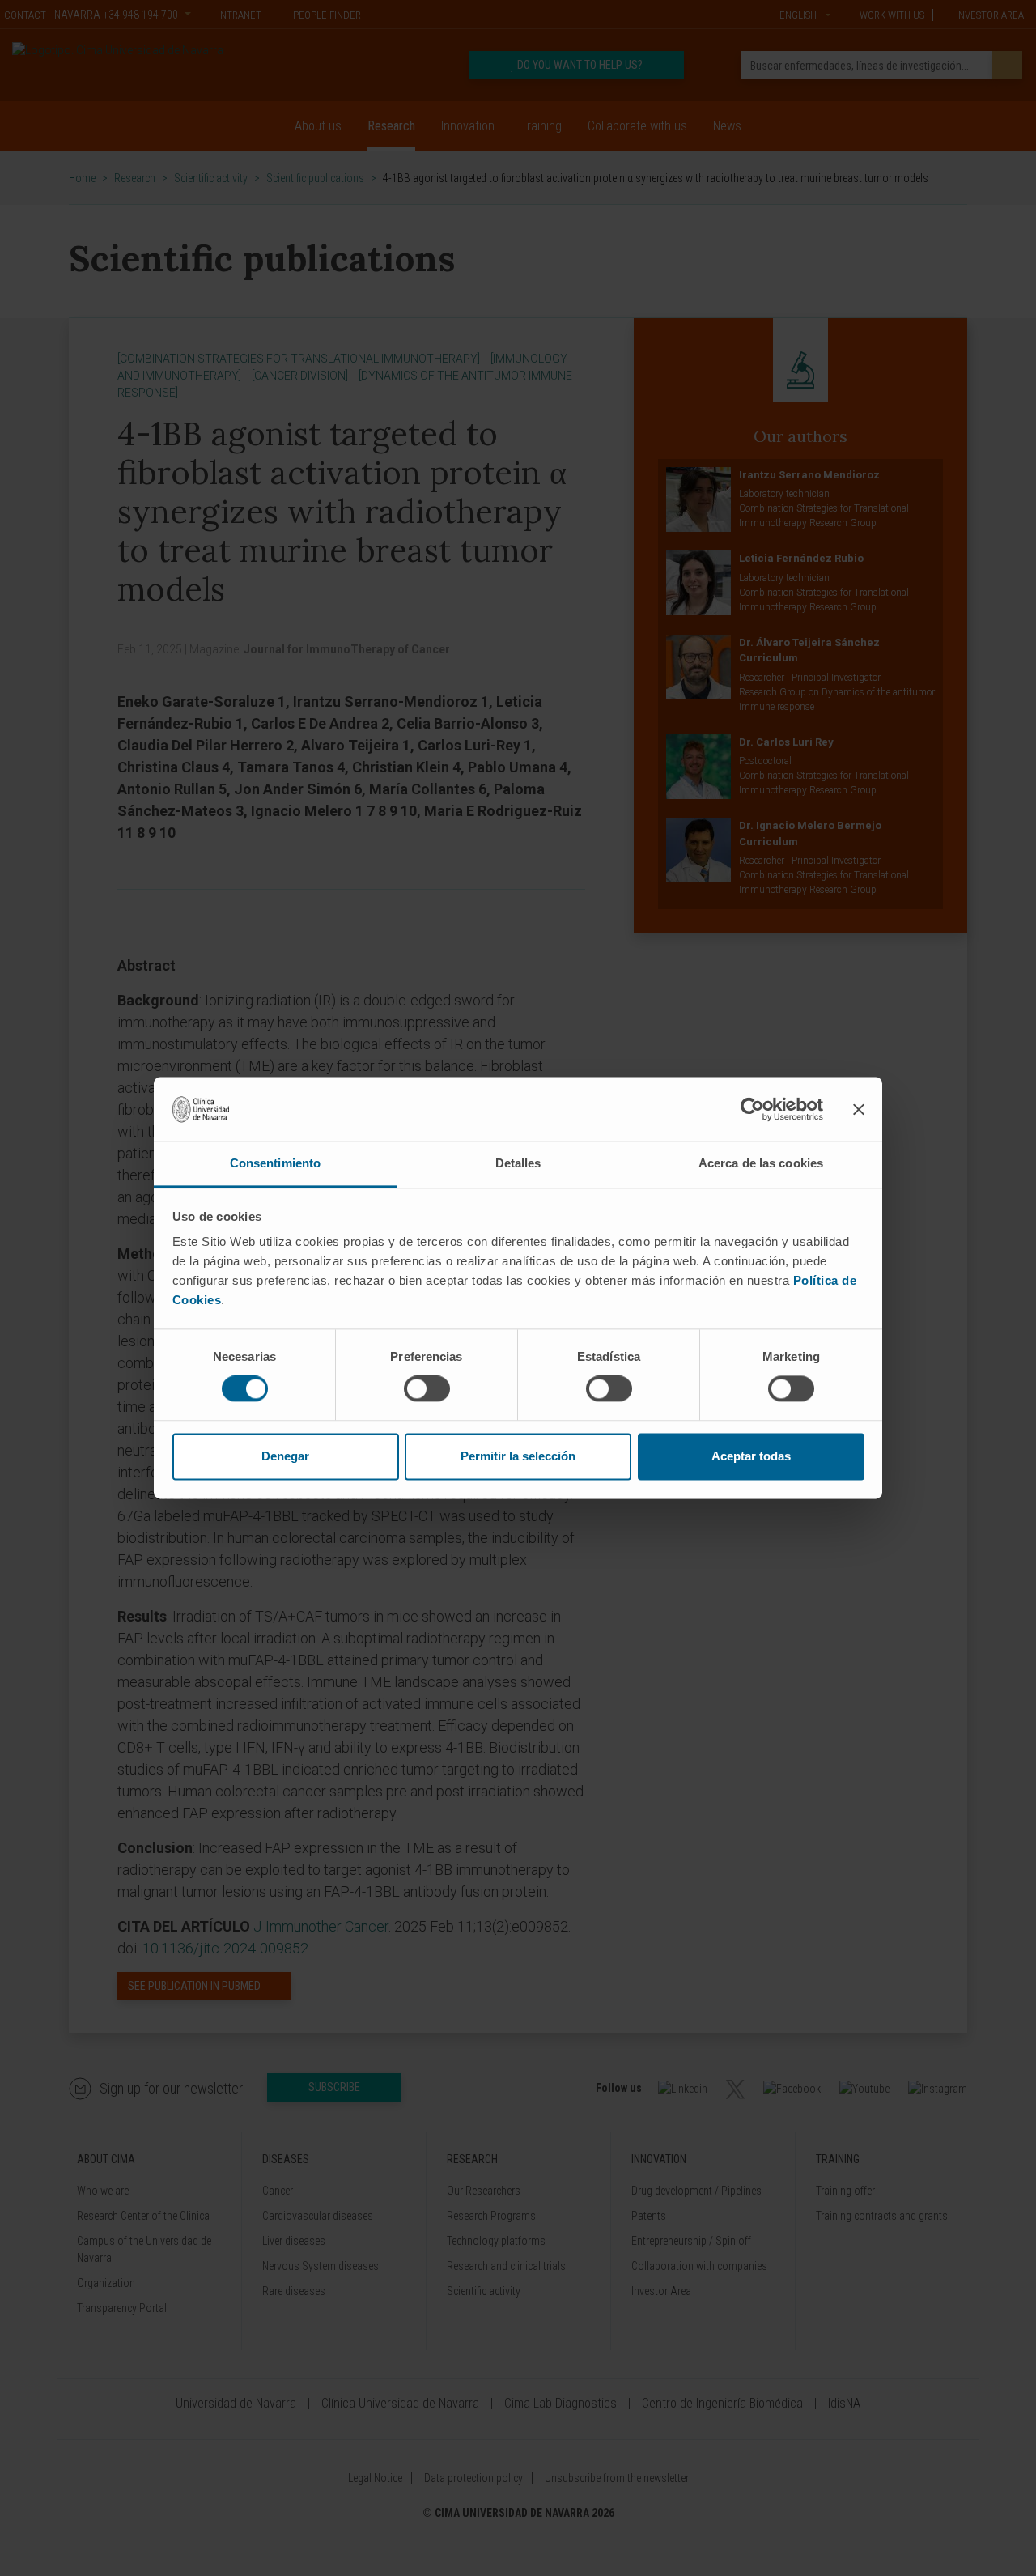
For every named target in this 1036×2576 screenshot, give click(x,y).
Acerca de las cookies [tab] (761, 1163)
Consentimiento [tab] (275, 1163)
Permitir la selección (518, 1456)
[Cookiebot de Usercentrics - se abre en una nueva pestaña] (752, 1109)
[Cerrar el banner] (859, 1109)
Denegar (285, 1456)
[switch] (427, 1389)
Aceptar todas (751, 1456)
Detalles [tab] (518, 1163)
